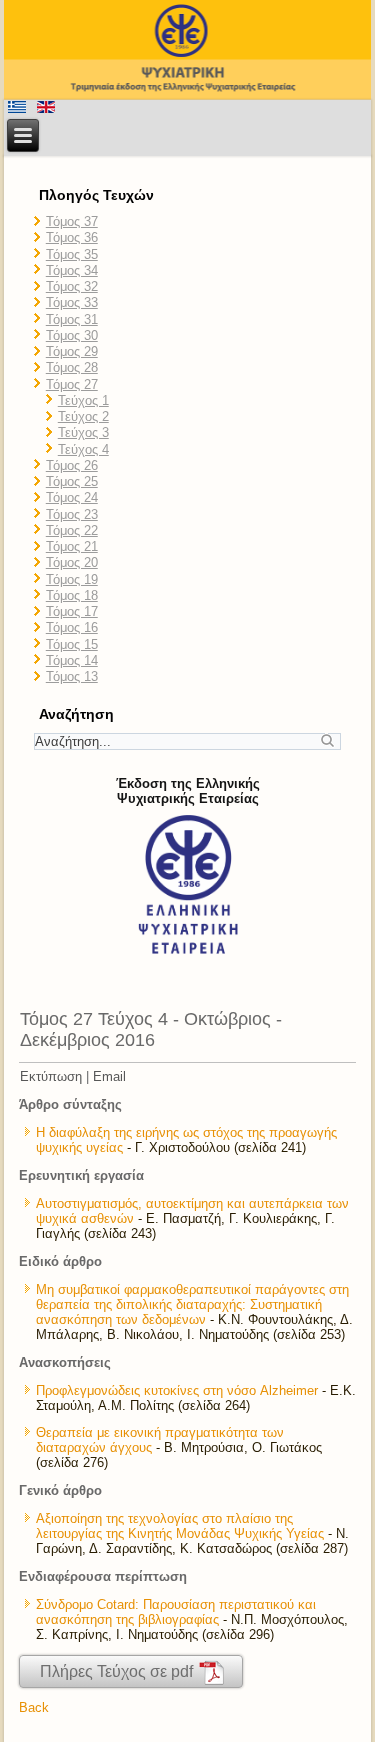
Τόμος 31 (72, 319)
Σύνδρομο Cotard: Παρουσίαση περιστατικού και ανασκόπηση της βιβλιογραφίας (176, 1612)
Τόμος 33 (72, 302)
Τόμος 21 (72, 546)
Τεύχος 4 (83, 449)
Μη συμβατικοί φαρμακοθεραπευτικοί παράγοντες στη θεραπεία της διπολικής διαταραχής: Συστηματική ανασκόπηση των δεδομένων (192, 1304)
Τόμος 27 (72, 384)
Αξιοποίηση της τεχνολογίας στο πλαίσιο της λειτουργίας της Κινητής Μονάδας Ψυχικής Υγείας (180, 1526)
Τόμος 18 (72, 595)
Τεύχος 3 (83, 432)
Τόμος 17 (72, 611)
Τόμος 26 (72, 465)
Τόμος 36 (72, 237)
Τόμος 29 (72, 351)
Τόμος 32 (72, 286)
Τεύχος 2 (83, 416)
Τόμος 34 (72, 270)
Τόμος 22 (72, 530)
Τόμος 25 (72, 481)
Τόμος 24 (72, 497)
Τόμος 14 (72, 660)
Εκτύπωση (51, 1076)
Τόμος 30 (72, 335)
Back (34, 1707)
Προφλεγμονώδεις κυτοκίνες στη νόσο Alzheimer (177, 1390)
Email (109, 1076)
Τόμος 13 (72, 676)
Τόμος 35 (72, 254)
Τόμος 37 (72, 221)
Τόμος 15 (72, 644)
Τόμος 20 (72, 562)
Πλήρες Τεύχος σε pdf (118, 1671)
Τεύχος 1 (83, 400)
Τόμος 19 (72, 579)
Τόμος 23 (72, 514)
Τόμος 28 (72, 367)
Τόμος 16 (72, 627)
